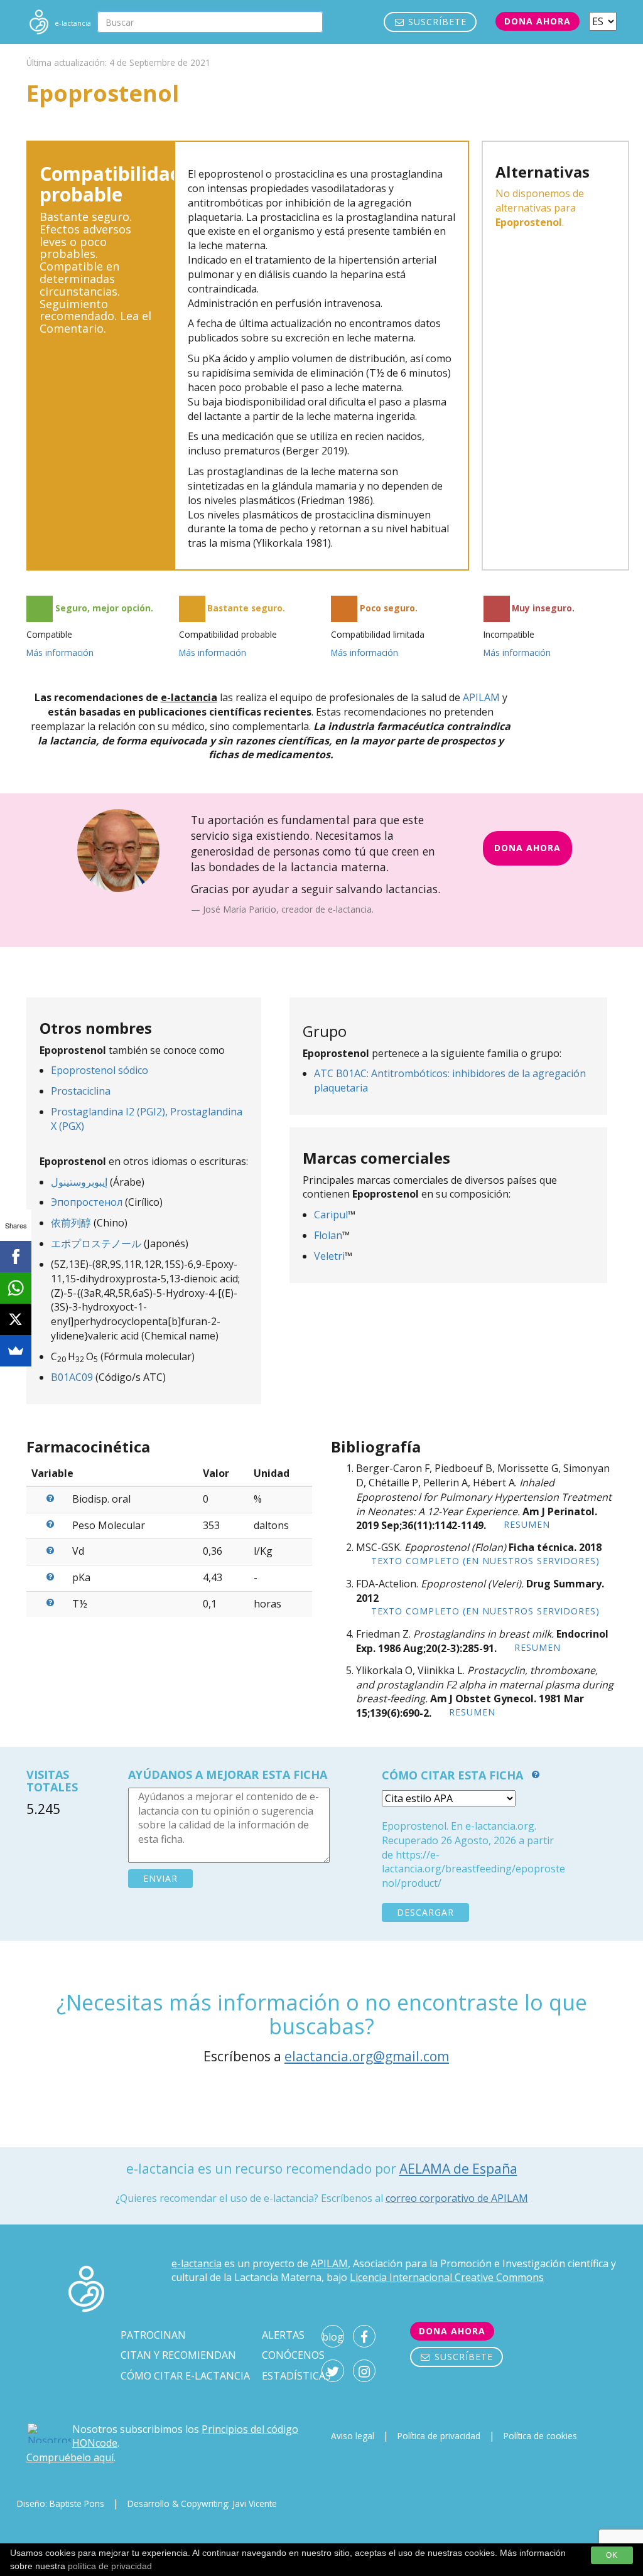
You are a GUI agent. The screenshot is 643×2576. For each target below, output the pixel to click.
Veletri (329, 1256)
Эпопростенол (87, 1202)
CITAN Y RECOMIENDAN (178, 2355)
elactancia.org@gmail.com (367, 2056)
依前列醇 (71, 1223)
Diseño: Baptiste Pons (61, 2504)
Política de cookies (540, 2436)
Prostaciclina (81, 1091)
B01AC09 (72, 1377)
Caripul (331, 1215)
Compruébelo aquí (70, 2457)
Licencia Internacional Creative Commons (447, 2277)
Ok (612, 2555)
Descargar (425, 1912)
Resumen (527, 1524)
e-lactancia (197, 2263)
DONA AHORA (527, 848)
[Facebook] (16, 1257)
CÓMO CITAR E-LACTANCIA (185, 2376)
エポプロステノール (96, 1243)
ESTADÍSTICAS (296, 2376)
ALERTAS (283, 2335)
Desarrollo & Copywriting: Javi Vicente (202, 2504)
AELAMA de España (458, 2169)
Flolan (328, 1235)
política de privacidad (110, 2566)
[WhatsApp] (16, 1288)
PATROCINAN (153, 2335)
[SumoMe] (16, 1351)
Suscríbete (436, 22)
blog (333, 2337)
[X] (16, 1319)
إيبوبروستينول (79, 1182)
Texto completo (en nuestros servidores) (485, 1561)
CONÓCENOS (293, 2355)
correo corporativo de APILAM (457, 2198)
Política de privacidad (439, 2436)
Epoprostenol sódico (100, 1070)
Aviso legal (353, 2436)
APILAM (481, 697)
